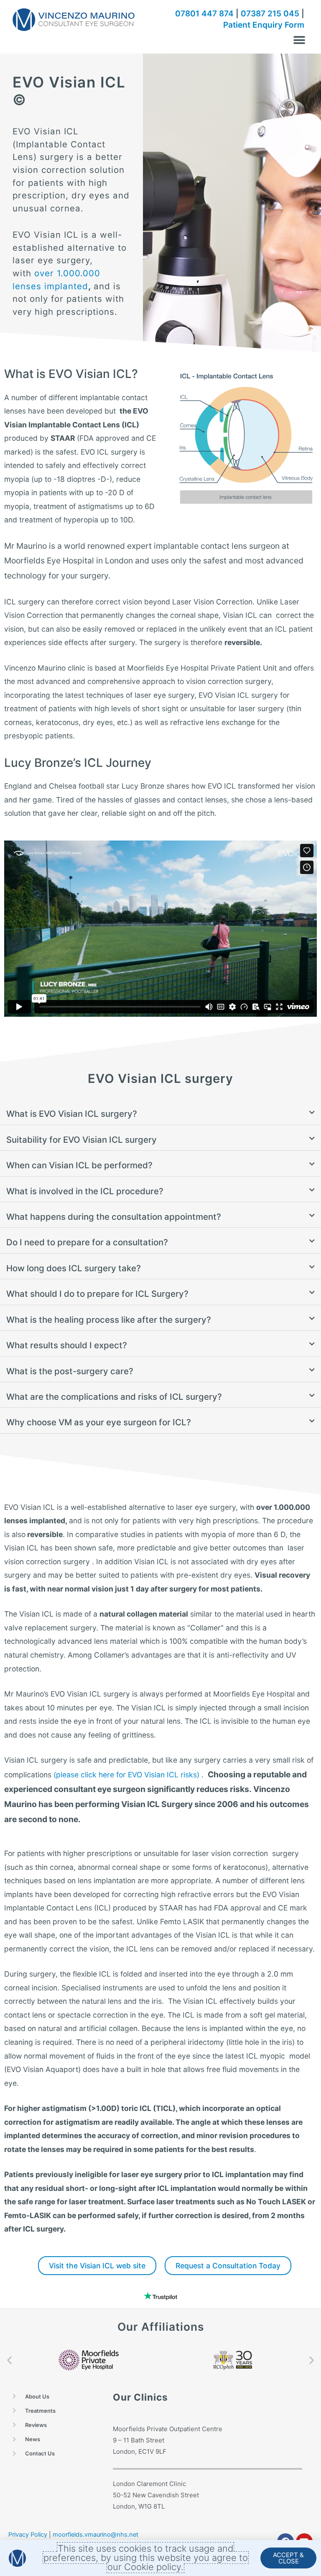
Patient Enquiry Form (264, 25)
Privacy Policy (28, 2535)
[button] (299, 40)
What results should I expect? (67, 1345)
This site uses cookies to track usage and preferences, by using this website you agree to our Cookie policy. (146, 2558)
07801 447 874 (204, 14)
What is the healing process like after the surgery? (109, 1320)
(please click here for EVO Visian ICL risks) (126, 1775)
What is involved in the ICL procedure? (85, 1191)
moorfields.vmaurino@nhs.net (96, 2535)
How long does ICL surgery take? (74, 1268)
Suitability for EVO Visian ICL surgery (82, 1140)
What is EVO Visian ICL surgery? (72, 1114)
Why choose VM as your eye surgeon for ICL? (99, 1422)
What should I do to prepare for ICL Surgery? (97, 1294)
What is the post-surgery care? (70, 1371)
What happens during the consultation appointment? (114, 1217)
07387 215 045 (270, 14)
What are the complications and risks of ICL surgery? (114, 1397)
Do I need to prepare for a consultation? (87, 1242)
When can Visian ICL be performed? (79, 1165)
